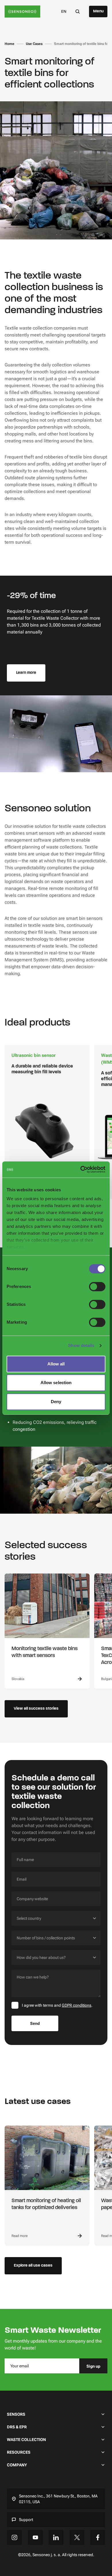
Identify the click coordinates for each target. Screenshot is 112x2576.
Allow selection (56, 1383)
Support (26, 2520)
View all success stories (36, 1709)
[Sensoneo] (22, 12)
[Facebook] (98, 2537)
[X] (77, 2537)
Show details (81, 1345)
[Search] (78, 11)
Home (9, 44)
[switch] (97, 1287)
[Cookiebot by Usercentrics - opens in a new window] (81, 1169)
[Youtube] (35, 2537)
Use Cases (34, 44)
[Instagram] (14, 2537)
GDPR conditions (77, 2005)
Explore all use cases (33, 2266)
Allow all (56, 1364)
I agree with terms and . (57, 2005)
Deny (56, 1402)
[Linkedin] (56, 2537)
